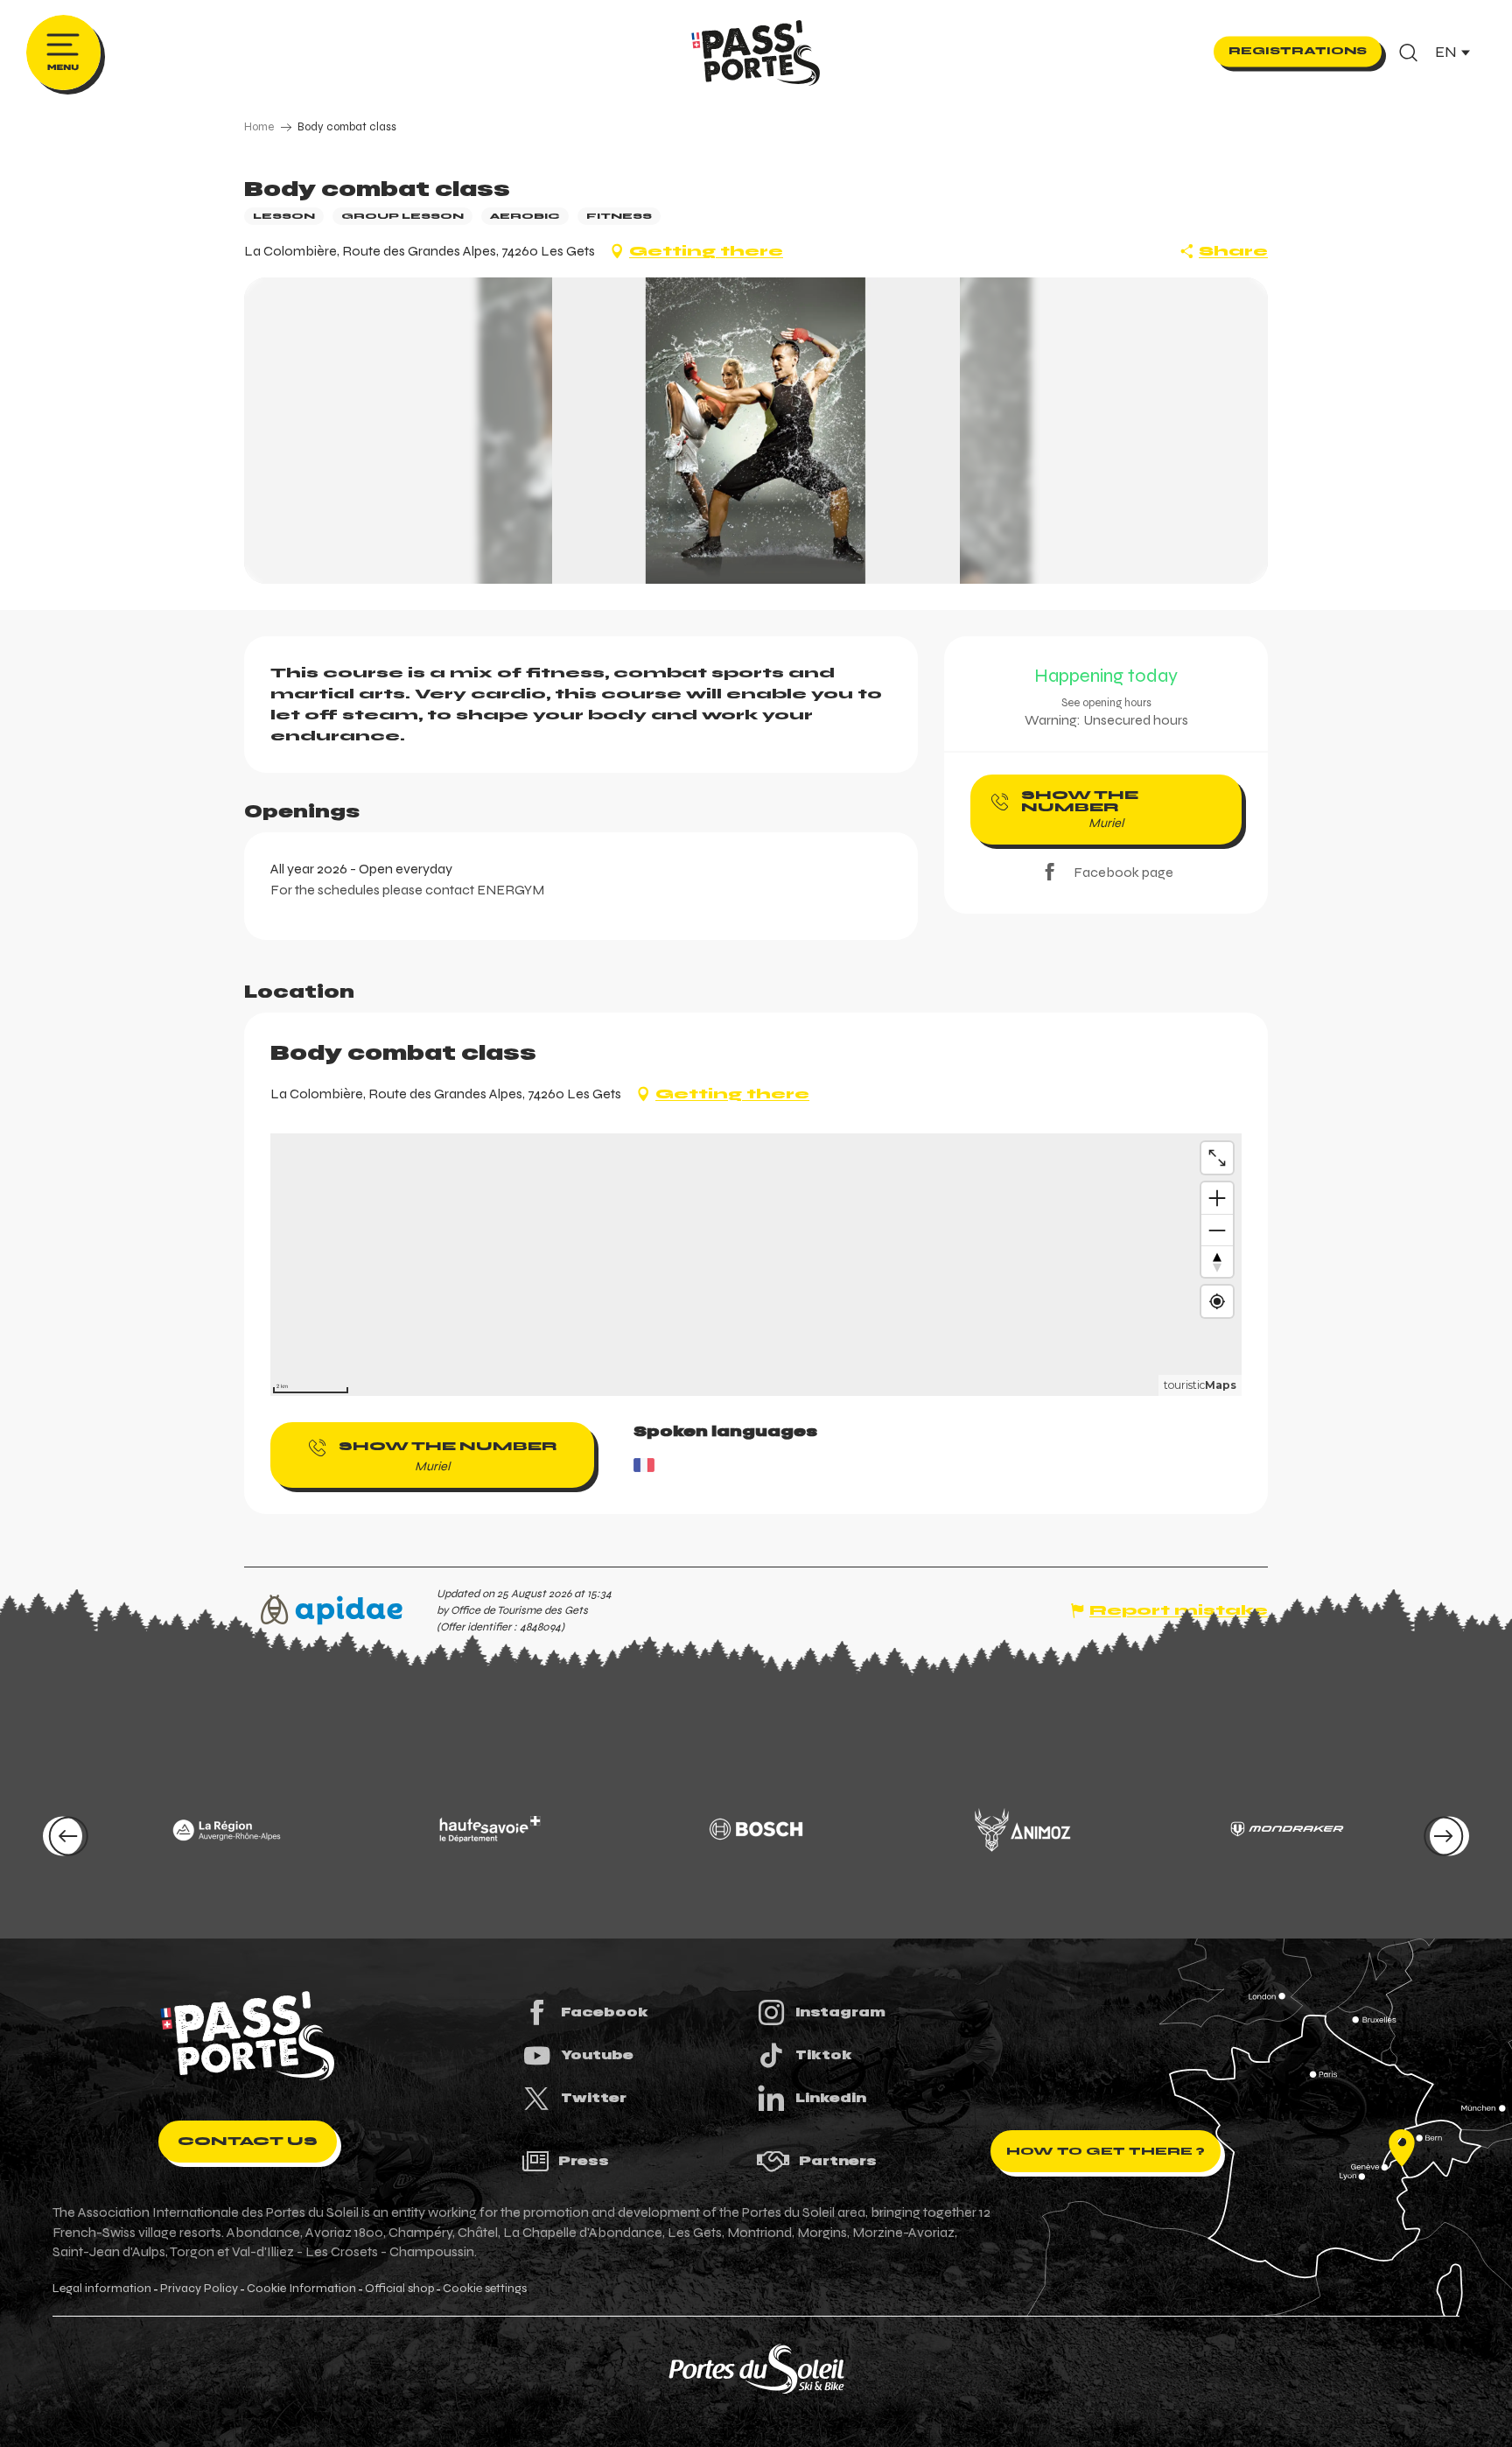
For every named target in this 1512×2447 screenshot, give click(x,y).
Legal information (102, 2289)
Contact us (248, 2141)
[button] (1408, 53)
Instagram (840, 2012)
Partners (838, 2161)
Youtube (597, 2055)
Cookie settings (485, 2289)
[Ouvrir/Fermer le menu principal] (63, 53)
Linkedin (831, 2098)
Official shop (399, 2289)
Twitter (594, 2098)
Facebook (605, 2012)
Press (584, 2161)
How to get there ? (1106, 2151)
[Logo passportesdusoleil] (248, 2036)
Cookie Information (301, 2289)
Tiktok (824, 2055)
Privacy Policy (199, 2289)
